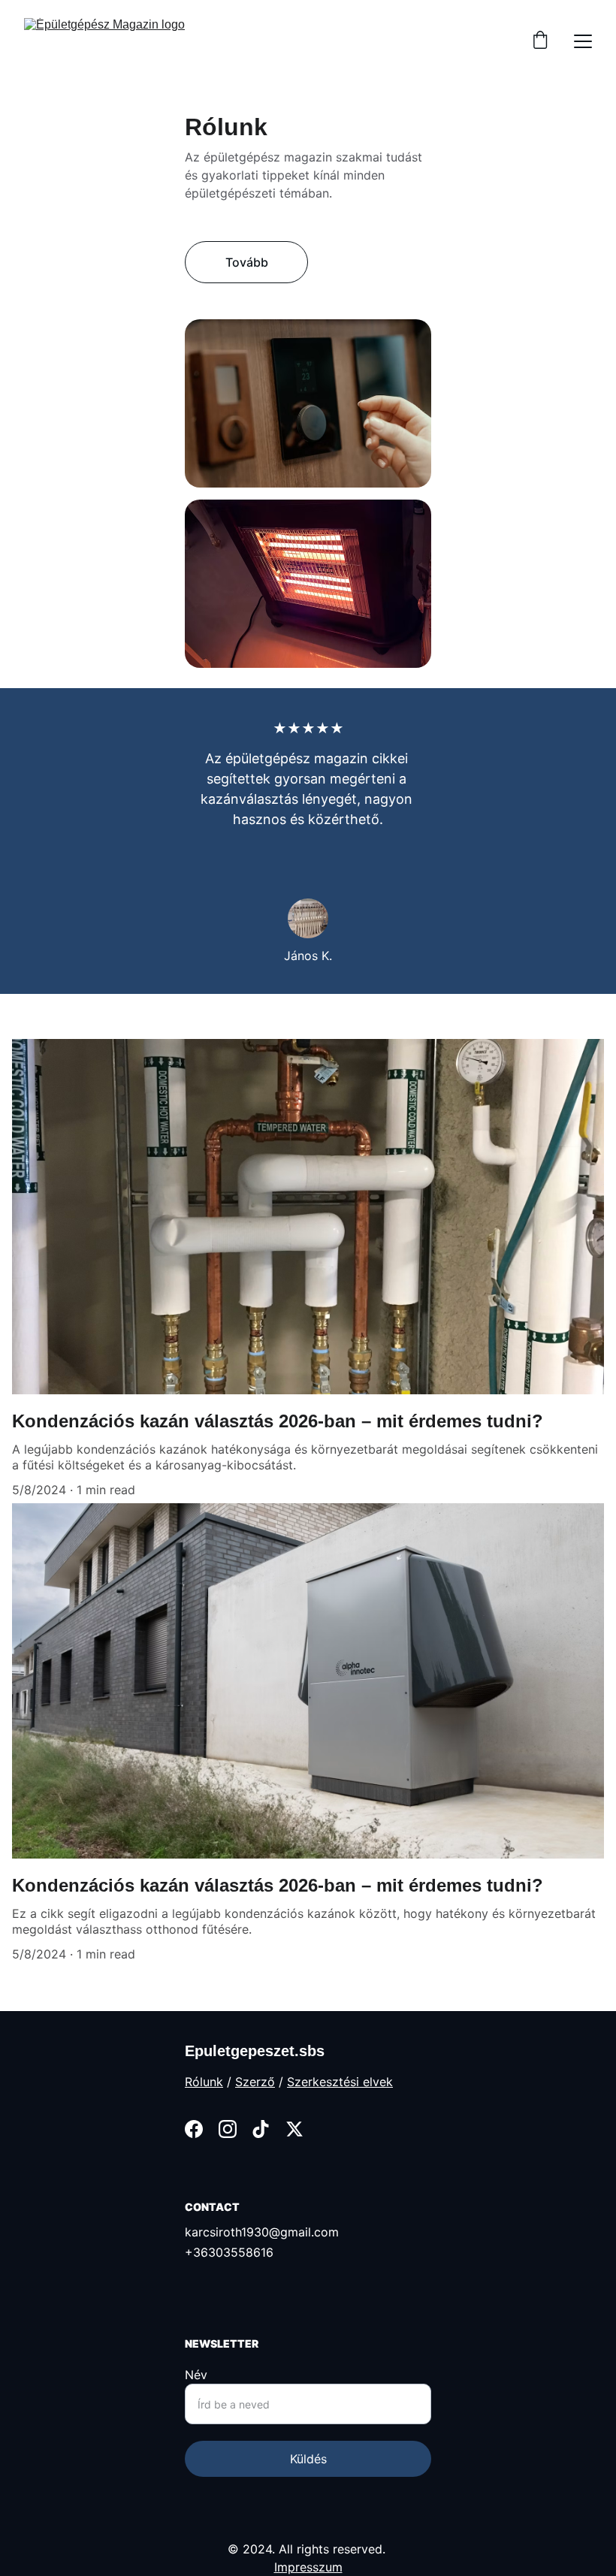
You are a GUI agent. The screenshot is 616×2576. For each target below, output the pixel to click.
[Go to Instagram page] (228, 2129)
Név (196, 2375)
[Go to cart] (540, 41)
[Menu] (583, 41)
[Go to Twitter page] (294, 2129)
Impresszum (308, 2567)
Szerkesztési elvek (340, 2082)
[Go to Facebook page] (194, 2129)
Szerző (255, 2082)
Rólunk (204, 2082)
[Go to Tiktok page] (261, 2129)
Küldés (308, 2459)
